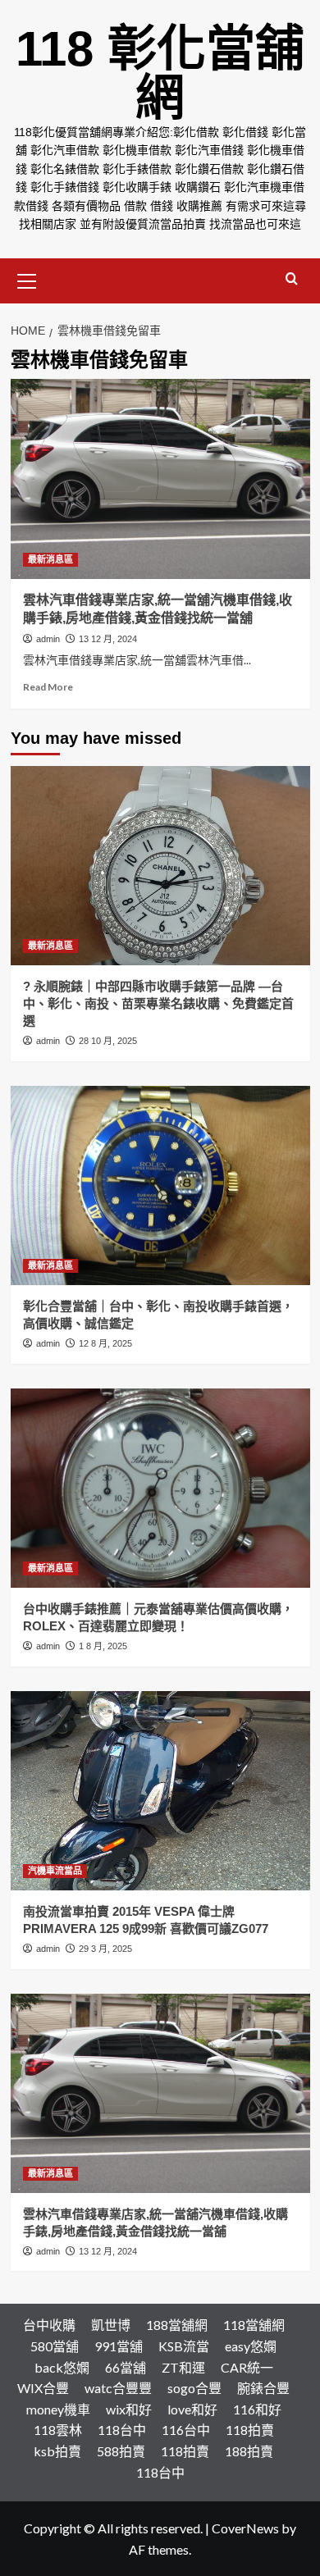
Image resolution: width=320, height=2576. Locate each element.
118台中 (122, 2430)
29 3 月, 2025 (105, 1949)
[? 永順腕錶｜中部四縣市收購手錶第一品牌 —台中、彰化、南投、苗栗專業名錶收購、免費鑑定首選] (160, 866)
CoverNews (245, 2528)
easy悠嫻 (251, 2346)
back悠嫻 (62, 2367)
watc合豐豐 (118, 2388)
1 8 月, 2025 (103, 1646)
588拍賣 (121, 2451)
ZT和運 (183, 2367)
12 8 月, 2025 (105, 1343)
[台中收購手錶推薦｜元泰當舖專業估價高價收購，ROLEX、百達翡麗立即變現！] (160, 1488)
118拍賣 (250, 2430)
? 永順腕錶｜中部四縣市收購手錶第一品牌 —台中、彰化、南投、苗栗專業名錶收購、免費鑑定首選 (158, 1003)
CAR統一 (247, 2367)
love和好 (192, 2409)
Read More (48, 687)
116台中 (186, 2430)
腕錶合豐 (263, 2388)
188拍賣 (249, 2451)
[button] (27, 279)
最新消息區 (50, 559)
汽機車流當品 (55, 1871)
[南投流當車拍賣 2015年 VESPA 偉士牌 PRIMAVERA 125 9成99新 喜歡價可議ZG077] (160, 1791)
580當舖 (55, 2346)
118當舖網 (254, 2325)
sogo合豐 (194, 2388)
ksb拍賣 (57, 2451)
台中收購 (49, 2325)
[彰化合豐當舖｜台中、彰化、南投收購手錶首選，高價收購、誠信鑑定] (160, 1185)
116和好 (257, 2409)
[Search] (292, 279)
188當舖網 (177, 2325)
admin (48, 639)
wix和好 (129, 2409)
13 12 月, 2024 (108, 639)
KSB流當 (184, 2346)
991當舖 (119, 2346)
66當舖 (126, 2367)
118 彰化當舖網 (160, 73)
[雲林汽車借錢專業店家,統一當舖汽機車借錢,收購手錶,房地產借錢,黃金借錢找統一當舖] (160, 479)
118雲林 (58, 2430)
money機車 (58, 2409)
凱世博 (111, 2325)
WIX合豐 (43, 2388)
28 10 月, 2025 (108, 1041)
